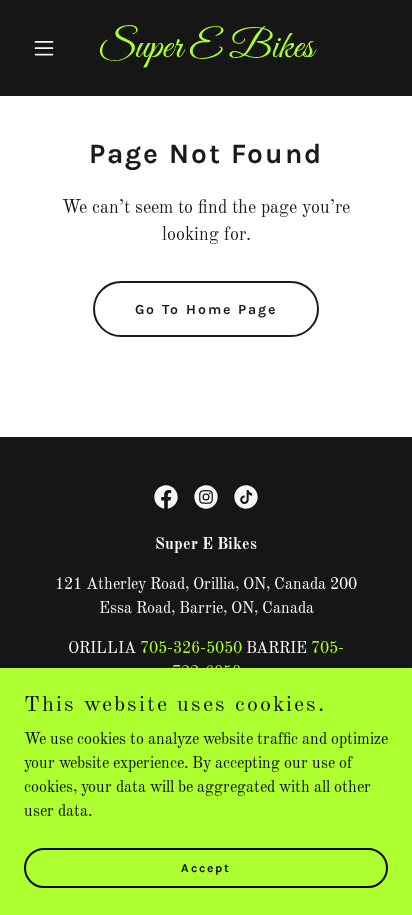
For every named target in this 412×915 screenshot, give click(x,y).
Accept (206, 867)
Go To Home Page (206, 309)
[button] (51, 48)
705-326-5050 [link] (191, 649)
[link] (206, 53)
